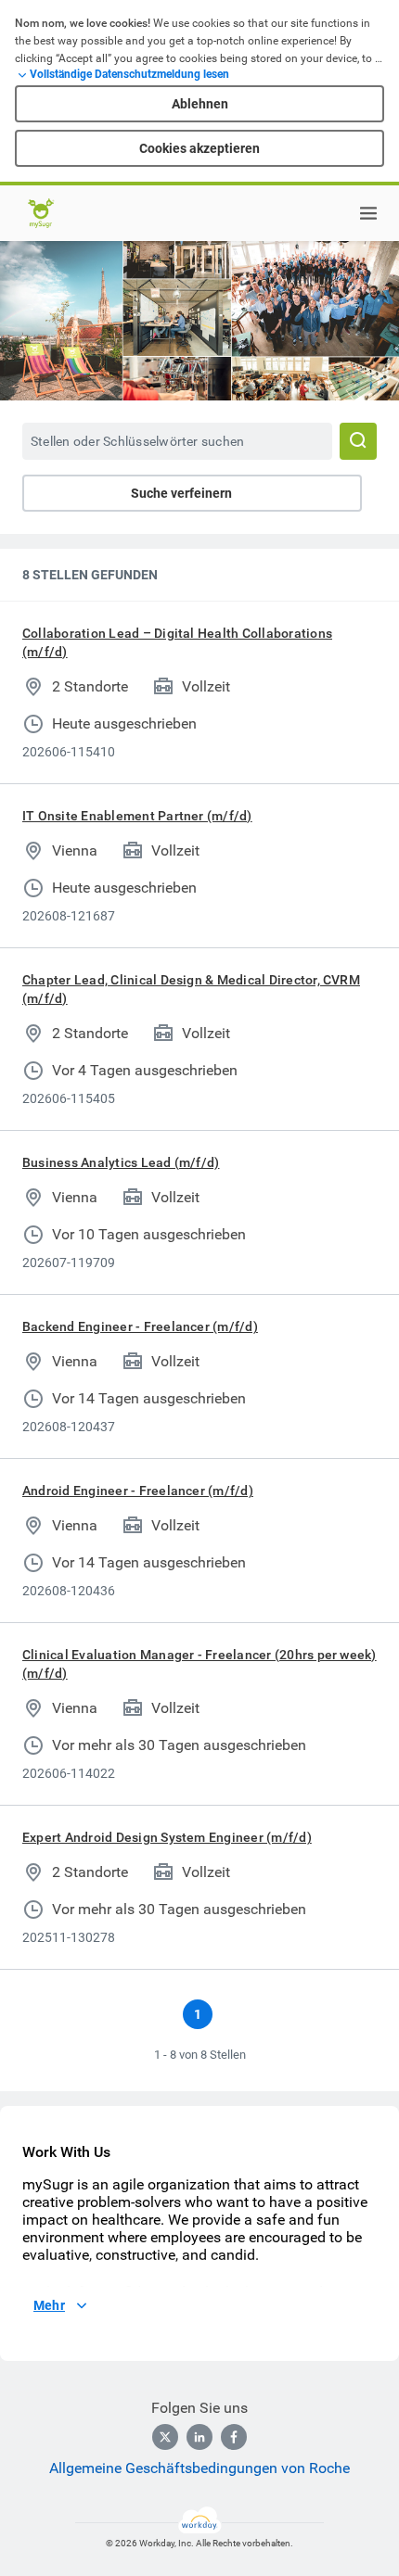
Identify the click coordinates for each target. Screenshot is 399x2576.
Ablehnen (200, 104)
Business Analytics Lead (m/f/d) (121, 1162)
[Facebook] (234, 2437)
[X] (165, 2437)
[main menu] (368, 213)
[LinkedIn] (199, 2437)
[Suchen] (358, 441)
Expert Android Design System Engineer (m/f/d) (167, 1837)
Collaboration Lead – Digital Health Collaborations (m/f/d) (177, 642)
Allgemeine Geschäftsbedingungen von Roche (199, 2468)
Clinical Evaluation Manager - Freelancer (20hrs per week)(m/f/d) (199, 1664)
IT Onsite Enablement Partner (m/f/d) (137, 816)
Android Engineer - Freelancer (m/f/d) (138, 1491)
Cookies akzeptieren (199, 148)
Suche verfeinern (181, 493)
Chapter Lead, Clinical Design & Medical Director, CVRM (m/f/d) (191, 989)
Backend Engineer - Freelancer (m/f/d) (140, 1326)
